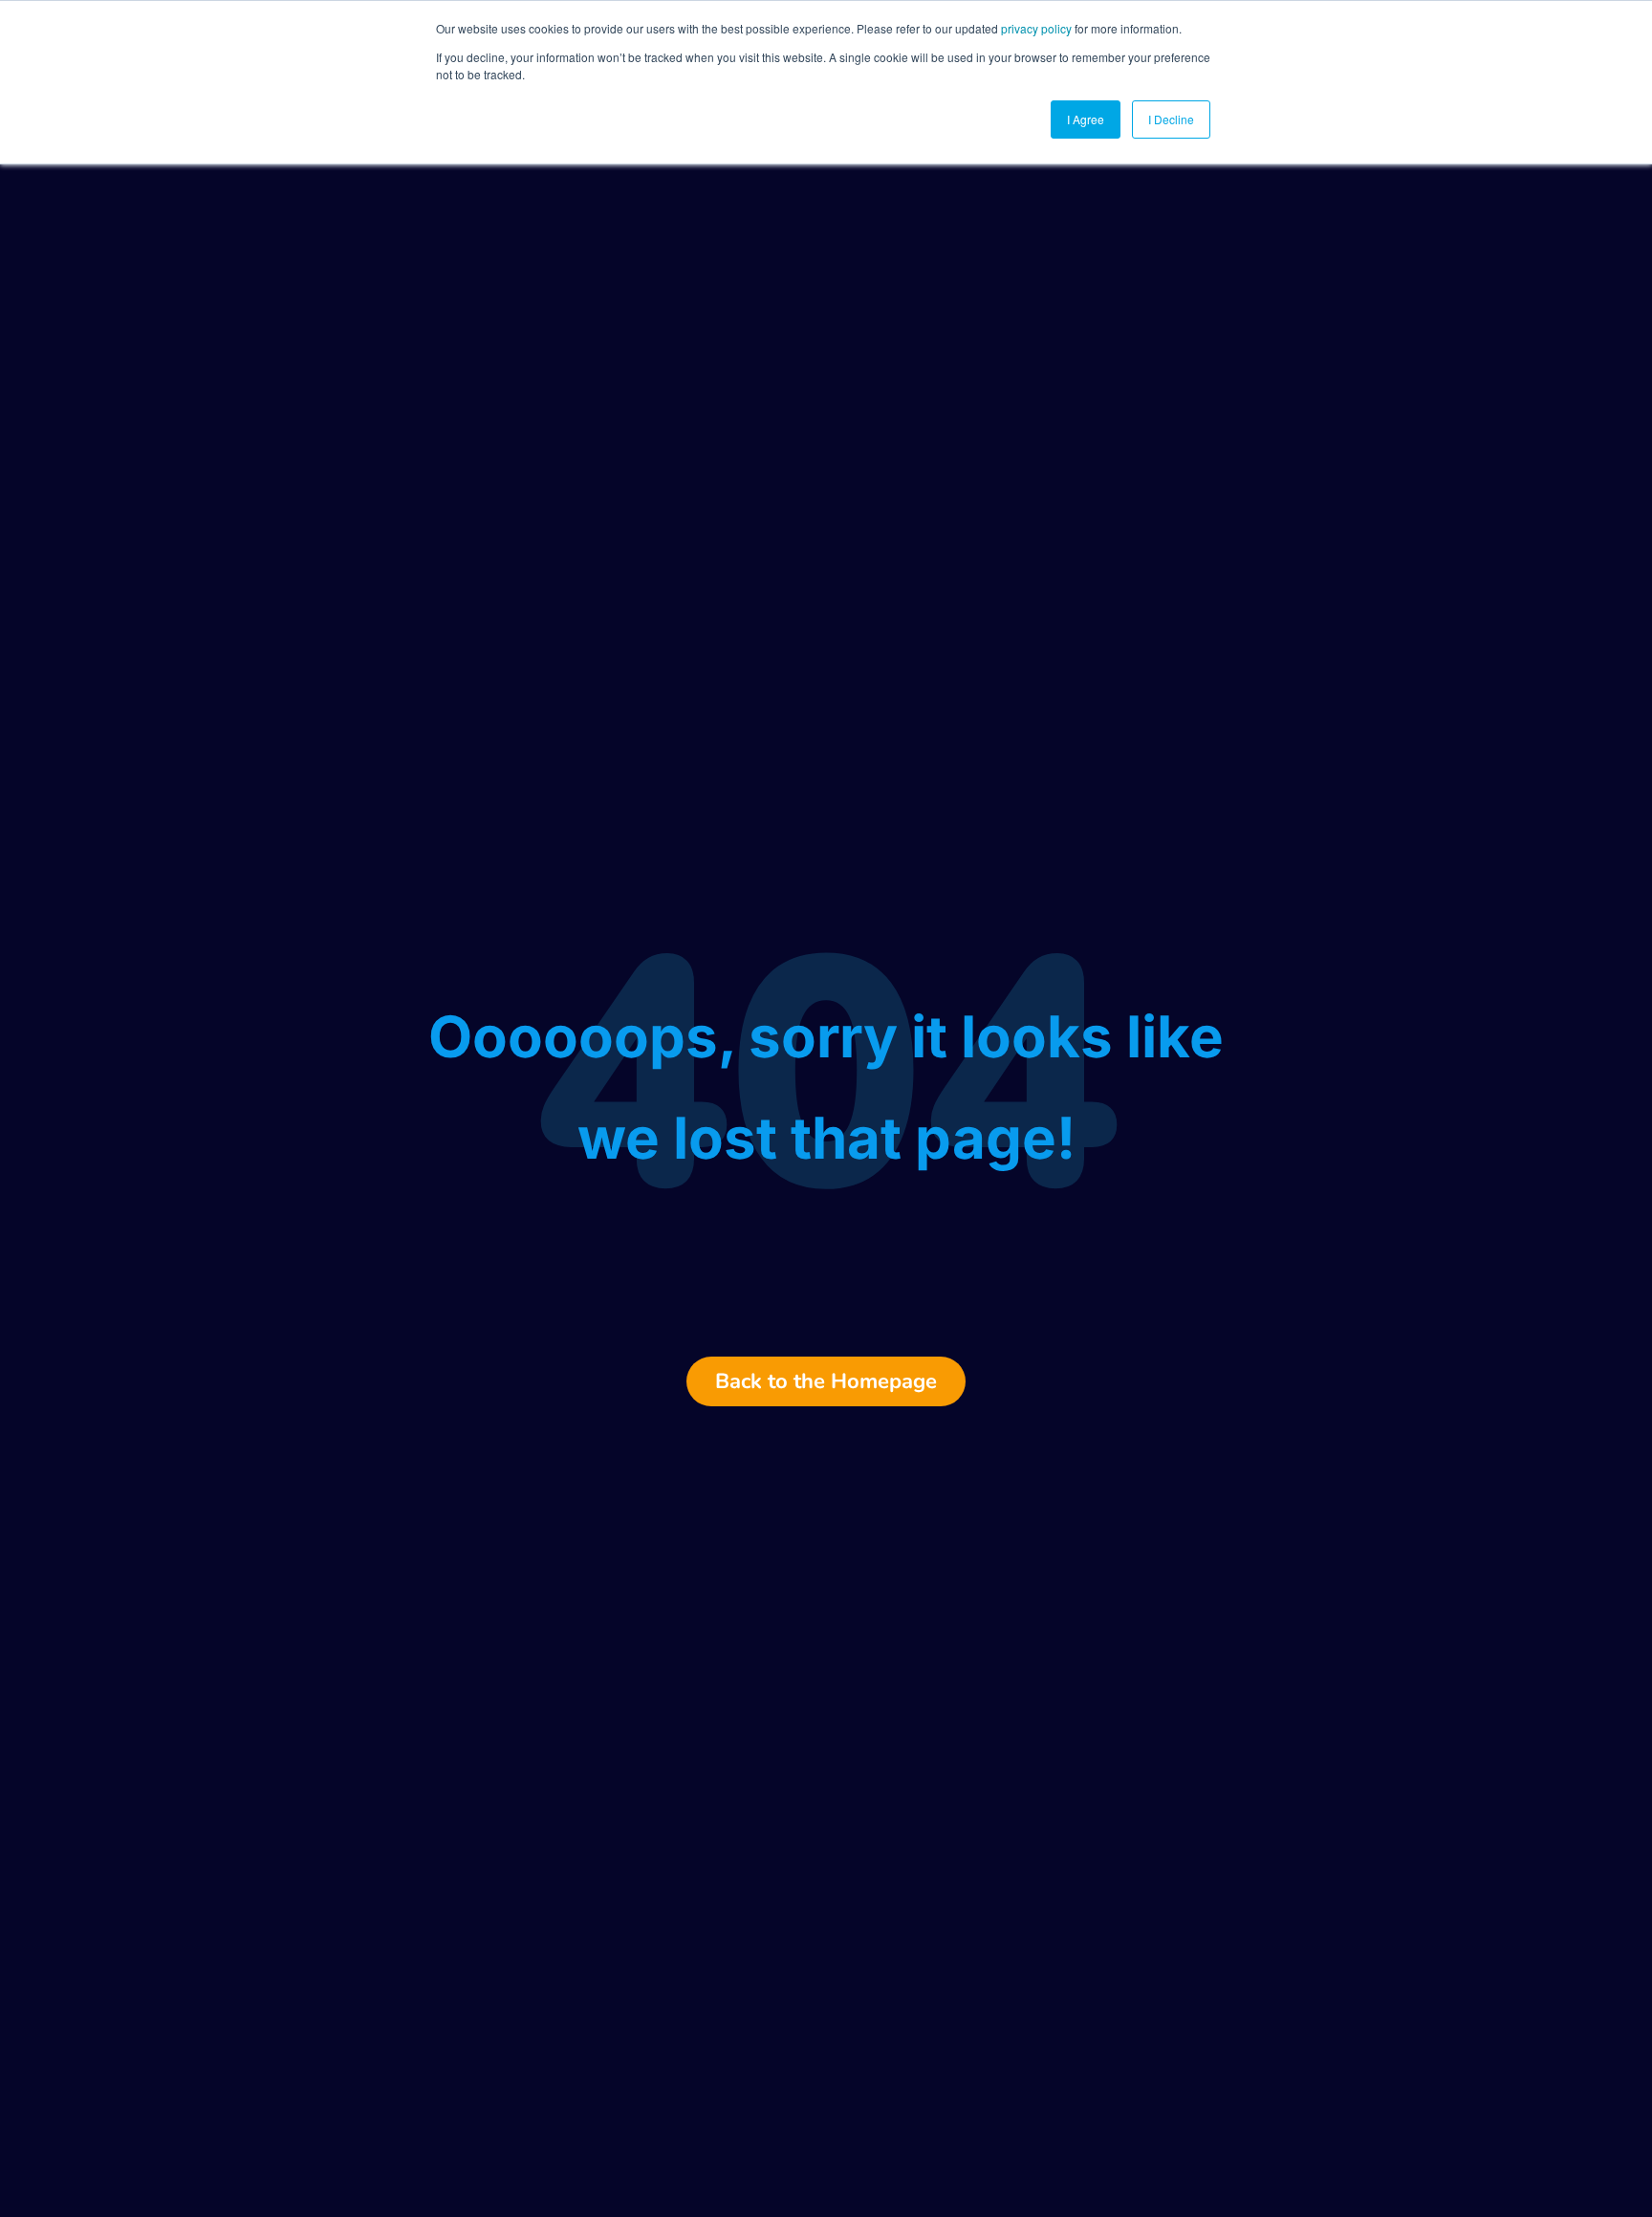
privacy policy (1036, 28)
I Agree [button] (1086, 119)
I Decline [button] (1171, 119)
